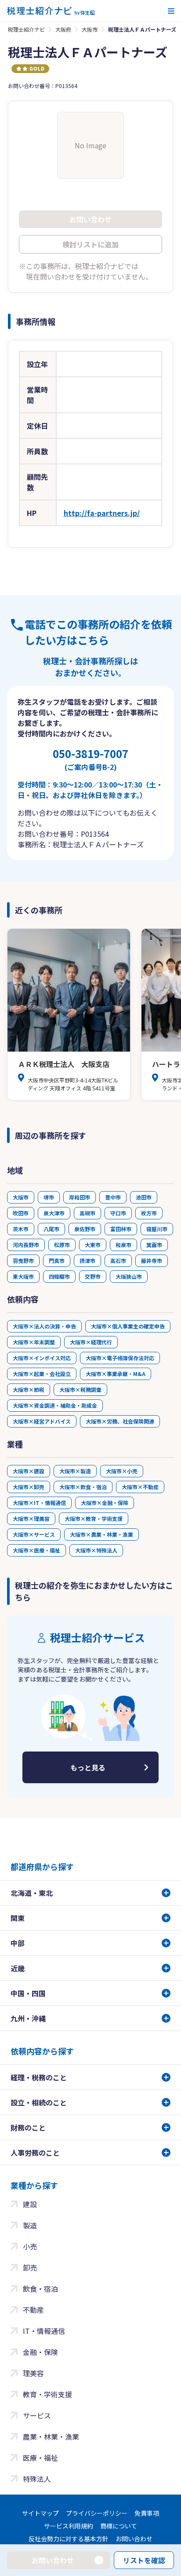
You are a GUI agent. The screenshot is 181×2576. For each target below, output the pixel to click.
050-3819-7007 (90, 759)
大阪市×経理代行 (91, 1342)
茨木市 (21, 1229)
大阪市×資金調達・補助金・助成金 (55, 1405)
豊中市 (113, 1197)
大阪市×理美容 (31, 1518)
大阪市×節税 (29, 1389)
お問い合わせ (134, 2539)
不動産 (33, 2310)
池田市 (144, 1197)
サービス (37, 2415)
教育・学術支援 (47, 2394)
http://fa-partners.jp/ (102, 513)
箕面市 (154, 1245)
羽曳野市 (23, 1260)
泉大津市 (54, 1213)
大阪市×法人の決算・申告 (44, 1326)
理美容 (33, 2373)
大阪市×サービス (34, 1534)
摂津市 (87, 1260)
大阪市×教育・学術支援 (94, 1518)
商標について (119, 2526)
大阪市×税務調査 (80, 1389)
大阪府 (63, 29)
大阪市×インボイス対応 (42, 1358)
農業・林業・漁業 (51, 2436)
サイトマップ (40, 2513)
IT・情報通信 (44, 2331)
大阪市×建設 (29, 1471)
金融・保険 (40, 2352)
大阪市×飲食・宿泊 (83, 1487)
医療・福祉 (40, 2458)
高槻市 (87, 1213)
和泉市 (123, 1245)
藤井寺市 (152, 1260)
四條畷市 (59, 1276)
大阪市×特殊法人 (96, 1550)
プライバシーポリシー (97, 2513)
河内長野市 (26, 1245)
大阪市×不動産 (140, 1487)
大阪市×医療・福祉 (36, 1550)
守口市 (118, 1213)
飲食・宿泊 (40, 2289)
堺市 (49, 1197)
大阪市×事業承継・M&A (116, 1374)
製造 (30, 2225)
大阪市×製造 (75, 1471)
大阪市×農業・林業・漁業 (101, 1534)
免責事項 (147, 2513)
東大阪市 (23, 1276)
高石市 (118, 1260)
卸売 (30, 2267)
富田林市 (121, 1229)
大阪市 (90, 29)
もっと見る (88, 1767)
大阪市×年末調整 (34, 1342)
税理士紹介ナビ (26, 29)
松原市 (62, 1245)
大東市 (93, 1245)
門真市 (57, 1260)
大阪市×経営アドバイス (42, 1421)
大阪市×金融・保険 (105, 1503)
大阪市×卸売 (29, 1487)
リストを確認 (144, 2560)
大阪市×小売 (122, 1471)
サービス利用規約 (69, 2526)
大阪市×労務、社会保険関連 (120, 1421)
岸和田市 (80, 1197)
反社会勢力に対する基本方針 (69, 2539)
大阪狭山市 (129, 1276)
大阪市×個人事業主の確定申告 (128, 1326)
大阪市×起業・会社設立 (42, 1374)
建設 (30, 2204)
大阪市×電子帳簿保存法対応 (120, 1358)
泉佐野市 (85, 1229)
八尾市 (51, 1229)
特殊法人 (37, 2479)
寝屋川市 (157, 1229)
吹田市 (21, 1213)
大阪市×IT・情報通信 (39, 1503)
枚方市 (149, 1213)
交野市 (93, 1276)
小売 (30, 2246)
